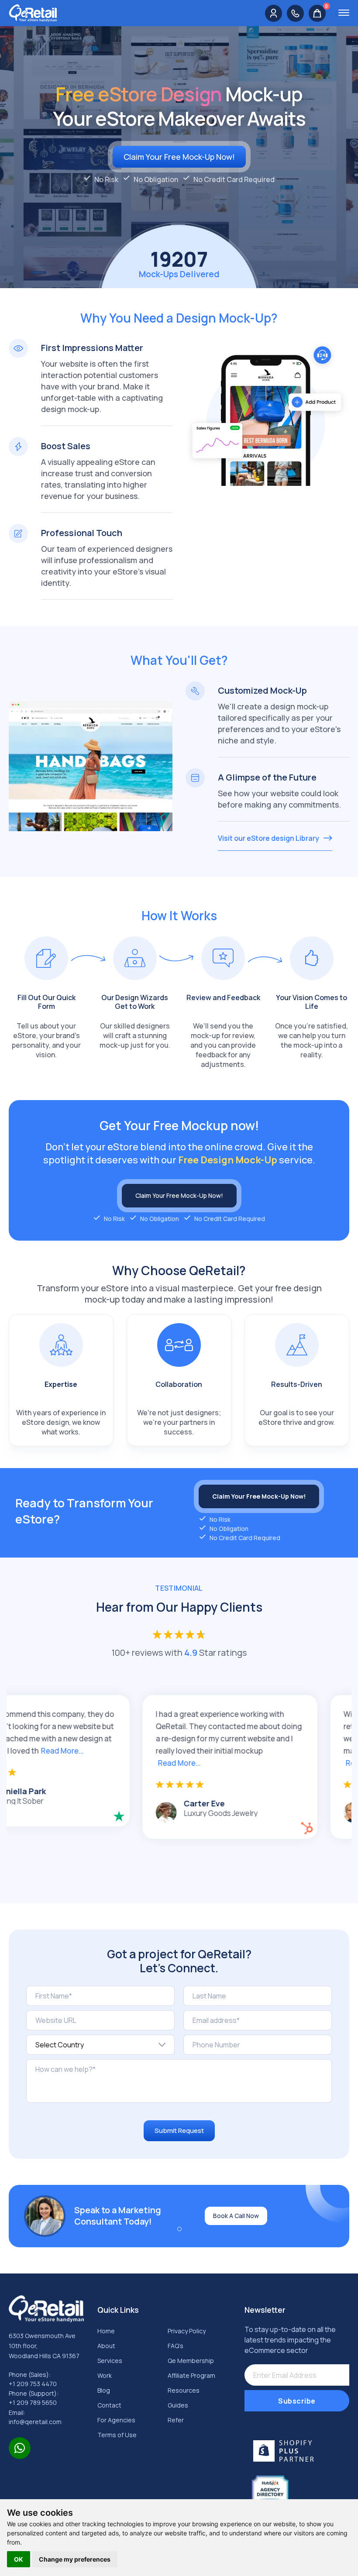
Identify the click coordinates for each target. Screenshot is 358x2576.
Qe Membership (191, 2361)
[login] (274, 13)
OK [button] (19, 2559)
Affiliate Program (191, 2375)
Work (105, 2375)
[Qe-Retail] (33, 12)
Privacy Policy (187, 2331)
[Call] (295, 13)
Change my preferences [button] (75, 2559)
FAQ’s (176, 2346)
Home (106, 2331)
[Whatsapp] (20, 2448)
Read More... (111, 1763)
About (106, 2346)
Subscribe (297, 2401)
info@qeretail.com (35, 2422)
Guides (178, 2405)
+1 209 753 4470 (33, 2384)
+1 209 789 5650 (33, 2403)
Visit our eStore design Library (268, 838)
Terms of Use (117, 2435)
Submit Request (179, 2131)
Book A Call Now (236, 2216)
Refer (176, 2420)
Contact (109, 2405)
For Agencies (116, 2420)
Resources (184, 2390)
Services (110, 2361)
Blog (104, 2390)
